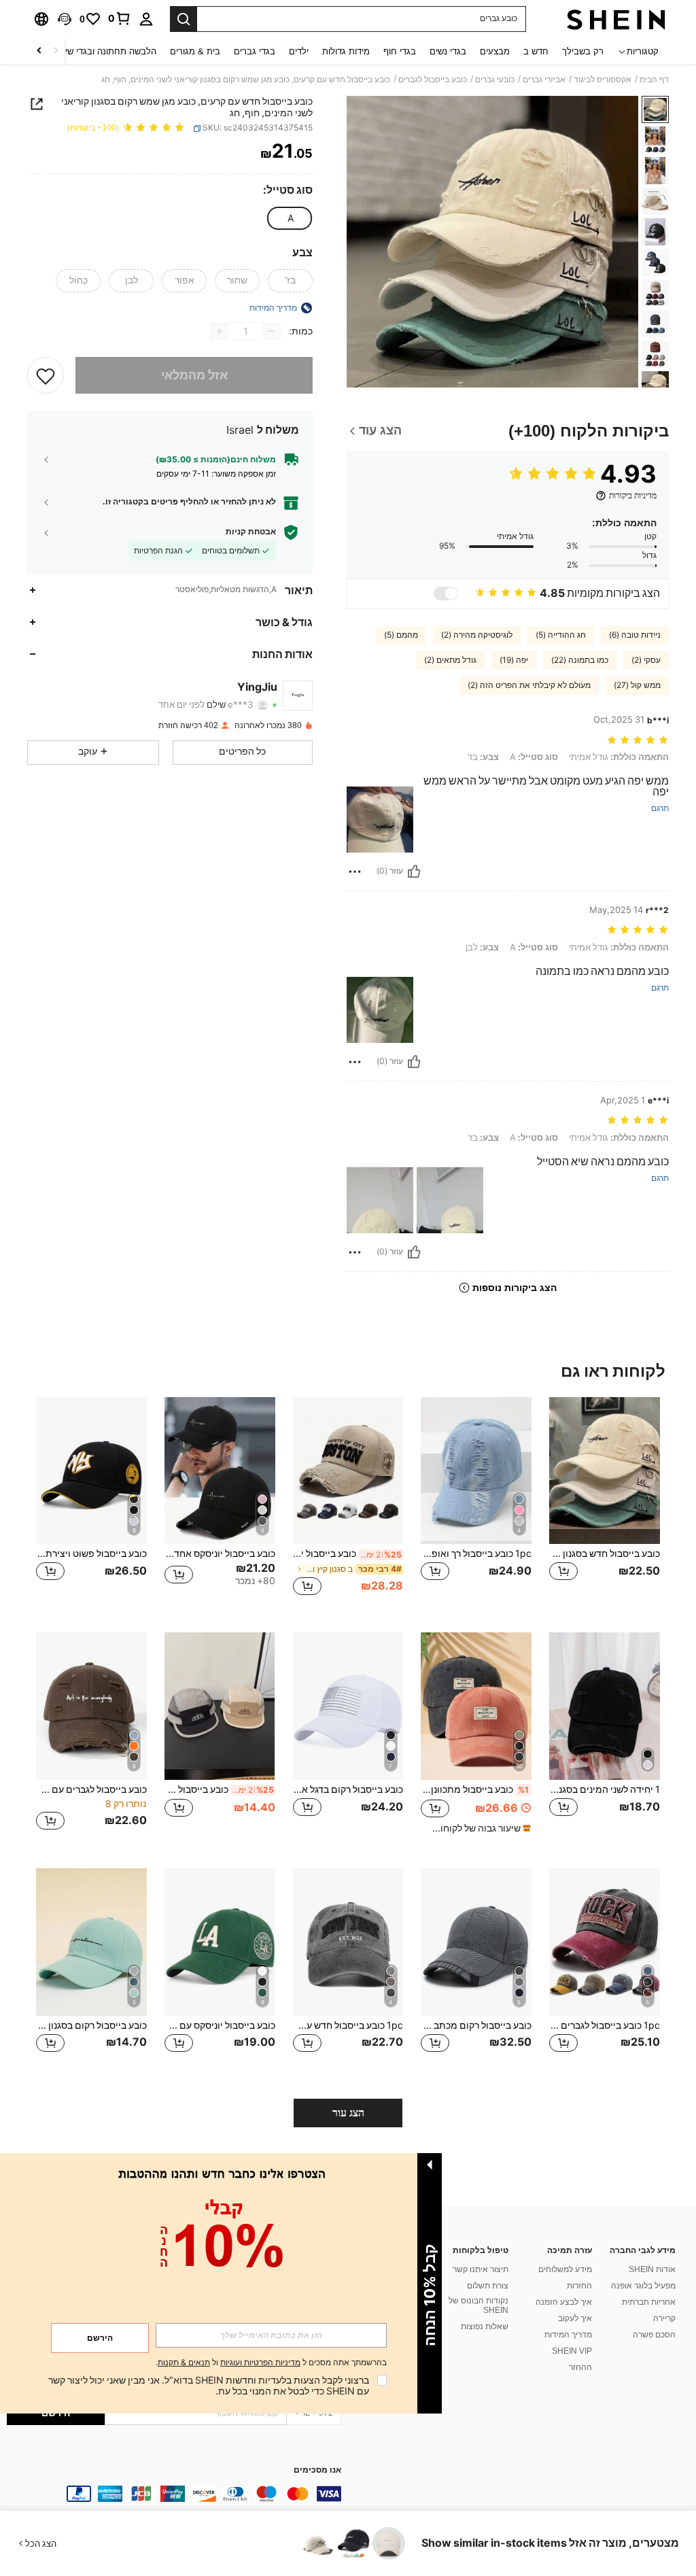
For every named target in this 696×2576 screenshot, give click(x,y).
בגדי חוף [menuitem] (400, 51)
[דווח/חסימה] (355, 872)
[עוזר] (414, 872)
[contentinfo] (174, 2494)
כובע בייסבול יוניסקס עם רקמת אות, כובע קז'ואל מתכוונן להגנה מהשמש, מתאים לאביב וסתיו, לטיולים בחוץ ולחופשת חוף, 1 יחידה (220, 2025)
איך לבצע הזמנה (564, 2302)
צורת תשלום (488, 2286)
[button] (65, 19)
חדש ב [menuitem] (536, 51)
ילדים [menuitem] (299, 51)
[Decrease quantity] (271, 331)
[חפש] (184, 19)
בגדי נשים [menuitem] (448, 51)
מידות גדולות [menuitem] (346, 51)
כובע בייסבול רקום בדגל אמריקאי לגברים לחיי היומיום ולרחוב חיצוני (348, 1789)
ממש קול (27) (637, 685)
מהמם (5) (401, 635)
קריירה (664, 2318)
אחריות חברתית (649, 2302)
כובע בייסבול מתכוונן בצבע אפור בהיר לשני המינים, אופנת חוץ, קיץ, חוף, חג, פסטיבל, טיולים (475, 1789)
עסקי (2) (646, 660)
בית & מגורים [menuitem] (195, 51)
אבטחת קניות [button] (251, 532)
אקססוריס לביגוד (603, 80)
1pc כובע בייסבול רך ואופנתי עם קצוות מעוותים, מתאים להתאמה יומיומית (476, 1553)
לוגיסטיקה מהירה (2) (477, 635)
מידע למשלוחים (565, 2269)
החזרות (579, 2286)
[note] (478, 1828)
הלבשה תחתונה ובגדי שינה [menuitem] (106, 51)
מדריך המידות (568, 2335)
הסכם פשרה (654, 2335)
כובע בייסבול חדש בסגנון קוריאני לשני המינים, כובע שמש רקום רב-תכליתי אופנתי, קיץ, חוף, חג (605, 1553)
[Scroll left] (56, 51)
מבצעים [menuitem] (495, 51)
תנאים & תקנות (184, 2363)
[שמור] (46, 375)
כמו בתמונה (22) (580, 660)
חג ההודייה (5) (561, 635)
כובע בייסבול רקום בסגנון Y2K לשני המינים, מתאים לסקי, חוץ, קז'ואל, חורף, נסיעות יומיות (91, 2025)
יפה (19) (514, 660)
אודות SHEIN (652, 2269)
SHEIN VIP (572, 2351)
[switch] (446, 594)
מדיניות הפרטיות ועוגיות (260, 2363)
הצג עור (348, 2113)
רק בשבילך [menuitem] (583, 51)
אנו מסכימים (317, 2470)
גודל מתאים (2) (450, 660)
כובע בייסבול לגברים (433, 80)
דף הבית (654, 80)
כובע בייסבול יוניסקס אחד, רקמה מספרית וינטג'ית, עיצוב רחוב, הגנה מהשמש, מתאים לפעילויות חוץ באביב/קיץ (348, 1553)
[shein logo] (616, 19)
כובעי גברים (495, 80)
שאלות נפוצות (485, 2326)
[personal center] (146, 19)
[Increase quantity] (220, 331)
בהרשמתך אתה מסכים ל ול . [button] (271, 2363)
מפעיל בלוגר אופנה (643, 2286)
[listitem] (605, 1504)
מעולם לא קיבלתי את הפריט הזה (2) (529, 685)
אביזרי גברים (544, 80)
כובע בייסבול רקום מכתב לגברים (476, 2025)
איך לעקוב (575, 2318)
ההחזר (580, 2367)
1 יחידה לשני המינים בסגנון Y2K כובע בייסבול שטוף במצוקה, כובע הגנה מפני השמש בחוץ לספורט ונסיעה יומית (605, 1789)
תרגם (660, 809)
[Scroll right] (39, 51)
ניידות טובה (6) (635, 635)
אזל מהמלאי (194, 375)
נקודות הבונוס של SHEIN (478, 2305)
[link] (120, 18)
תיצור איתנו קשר (481, 2269)
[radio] (290, 218)
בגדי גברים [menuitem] (255, 51)
